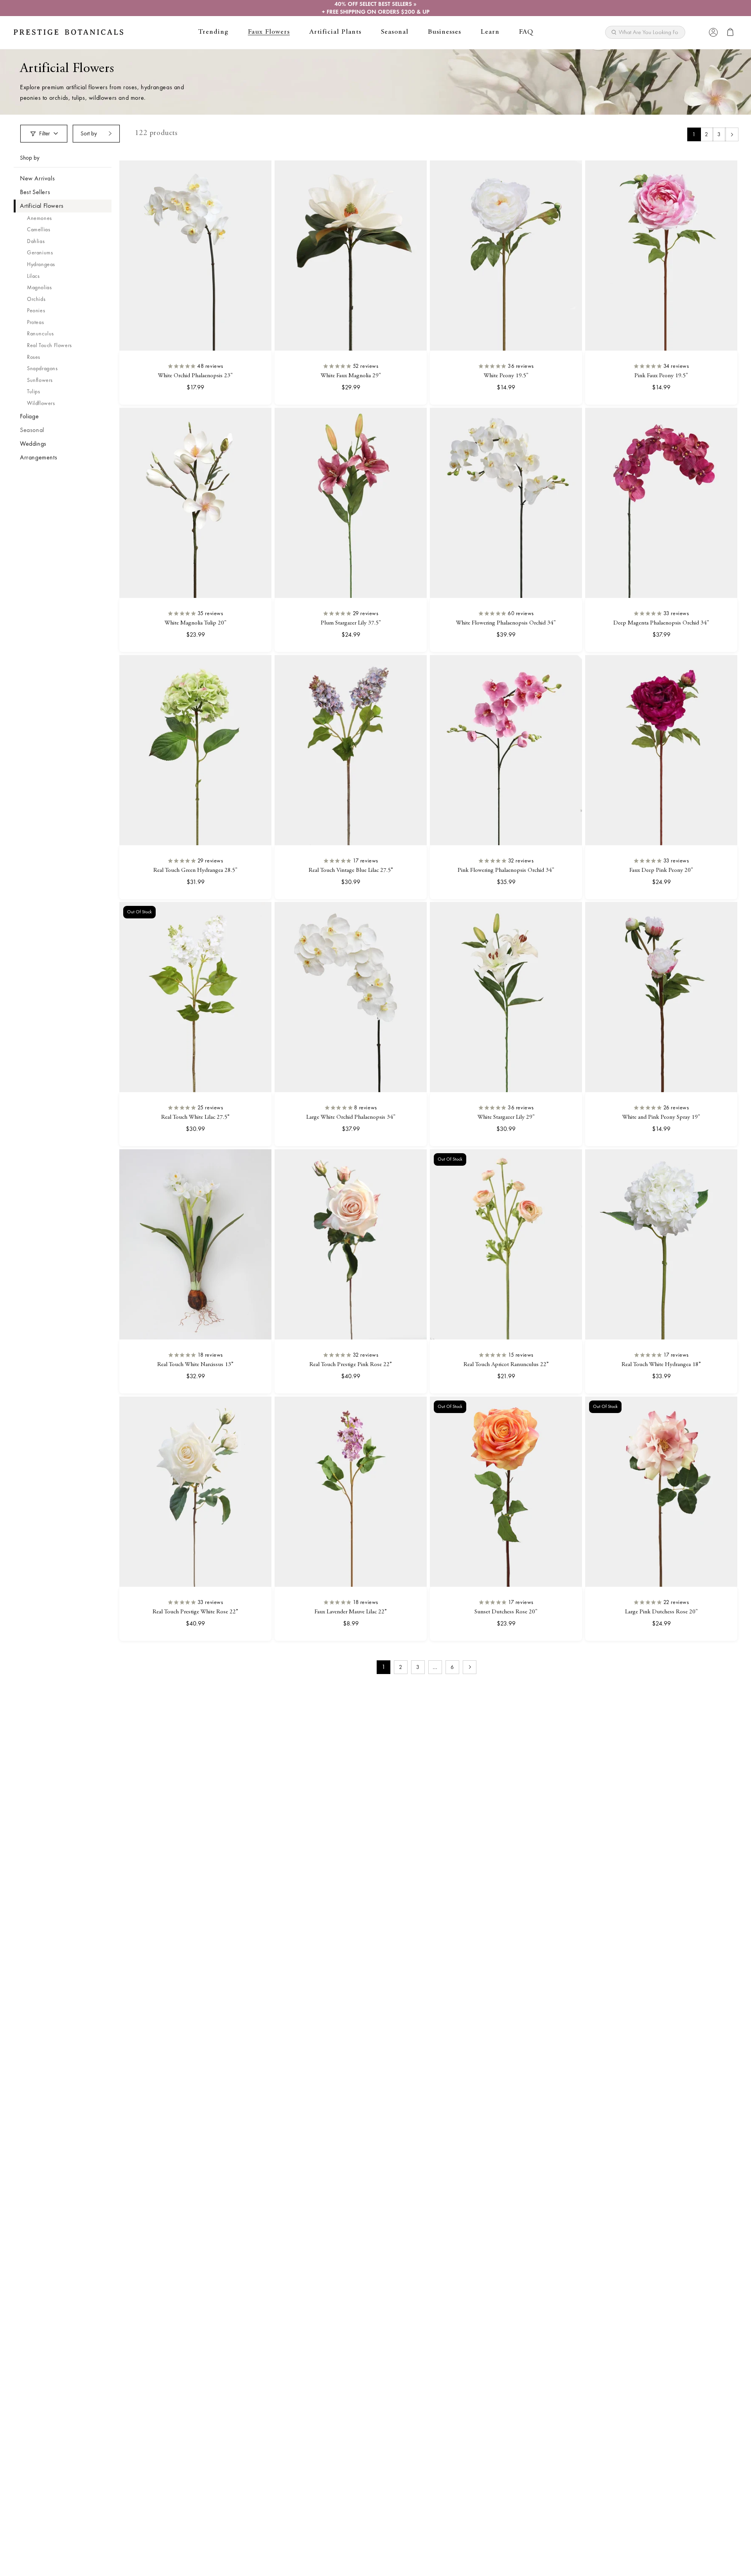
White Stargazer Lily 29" (506, 1118)
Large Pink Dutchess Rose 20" (661, 1612)
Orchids (36, 299)
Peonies (36, 310)
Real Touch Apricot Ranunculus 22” (506, 1365)
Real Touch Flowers (49, 345)
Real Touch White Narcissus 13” (195, 1365)
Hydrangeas (41, 264)
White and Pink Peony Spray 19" (661, 1118)
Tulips (34, 391)
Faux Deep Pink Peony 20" (661, 870)
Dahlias (36, 241)
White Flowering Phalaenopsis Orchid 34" (506, 623)
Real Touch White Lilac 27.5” (195, 1118)
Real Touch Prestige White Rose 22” (195, 1612)
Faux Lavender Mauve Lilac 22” (351, 1612)
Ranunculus (40, 333)
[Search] (676, 30)
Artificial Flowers (42, 206)
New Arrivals (37, 178)
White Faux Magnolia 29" (351, 376)
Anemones (40, 218)
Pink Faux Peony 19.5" (661, 376)
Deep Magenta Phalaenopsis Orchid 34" (661, 623)
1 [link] (694, 134)
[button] (213, 32)
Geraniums (40, 252)
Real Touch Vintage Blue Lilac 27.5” (351, 870)
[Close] (697, 32)
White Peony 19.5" (506, 376)
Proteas (35, 322)
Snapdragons (42, 368)
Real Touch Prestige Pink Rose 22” (351, 1365)
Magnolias (39, 287)
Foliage (29, 416)
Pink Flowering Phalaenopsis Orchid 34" (506, 870)
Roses (34, 357)
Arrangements (39, 457)
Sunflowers (40, 380)
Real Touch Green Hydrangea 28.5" (195, 870)
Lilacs (33, 276)
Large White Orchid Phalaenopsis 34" (351, 1118)
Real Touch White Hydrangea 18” (661, 1365)
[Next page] (732, 134)
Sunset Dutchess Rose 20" (506, 1612)
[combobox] (645, 32)
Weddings (33, 444)
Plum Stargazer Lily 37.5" (351, 623)
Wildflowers (41, 403)
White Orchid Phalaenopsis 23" (195, 376)
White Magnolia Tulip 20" (196, 623)
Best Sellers (35, 192)
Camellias (39, 229)
